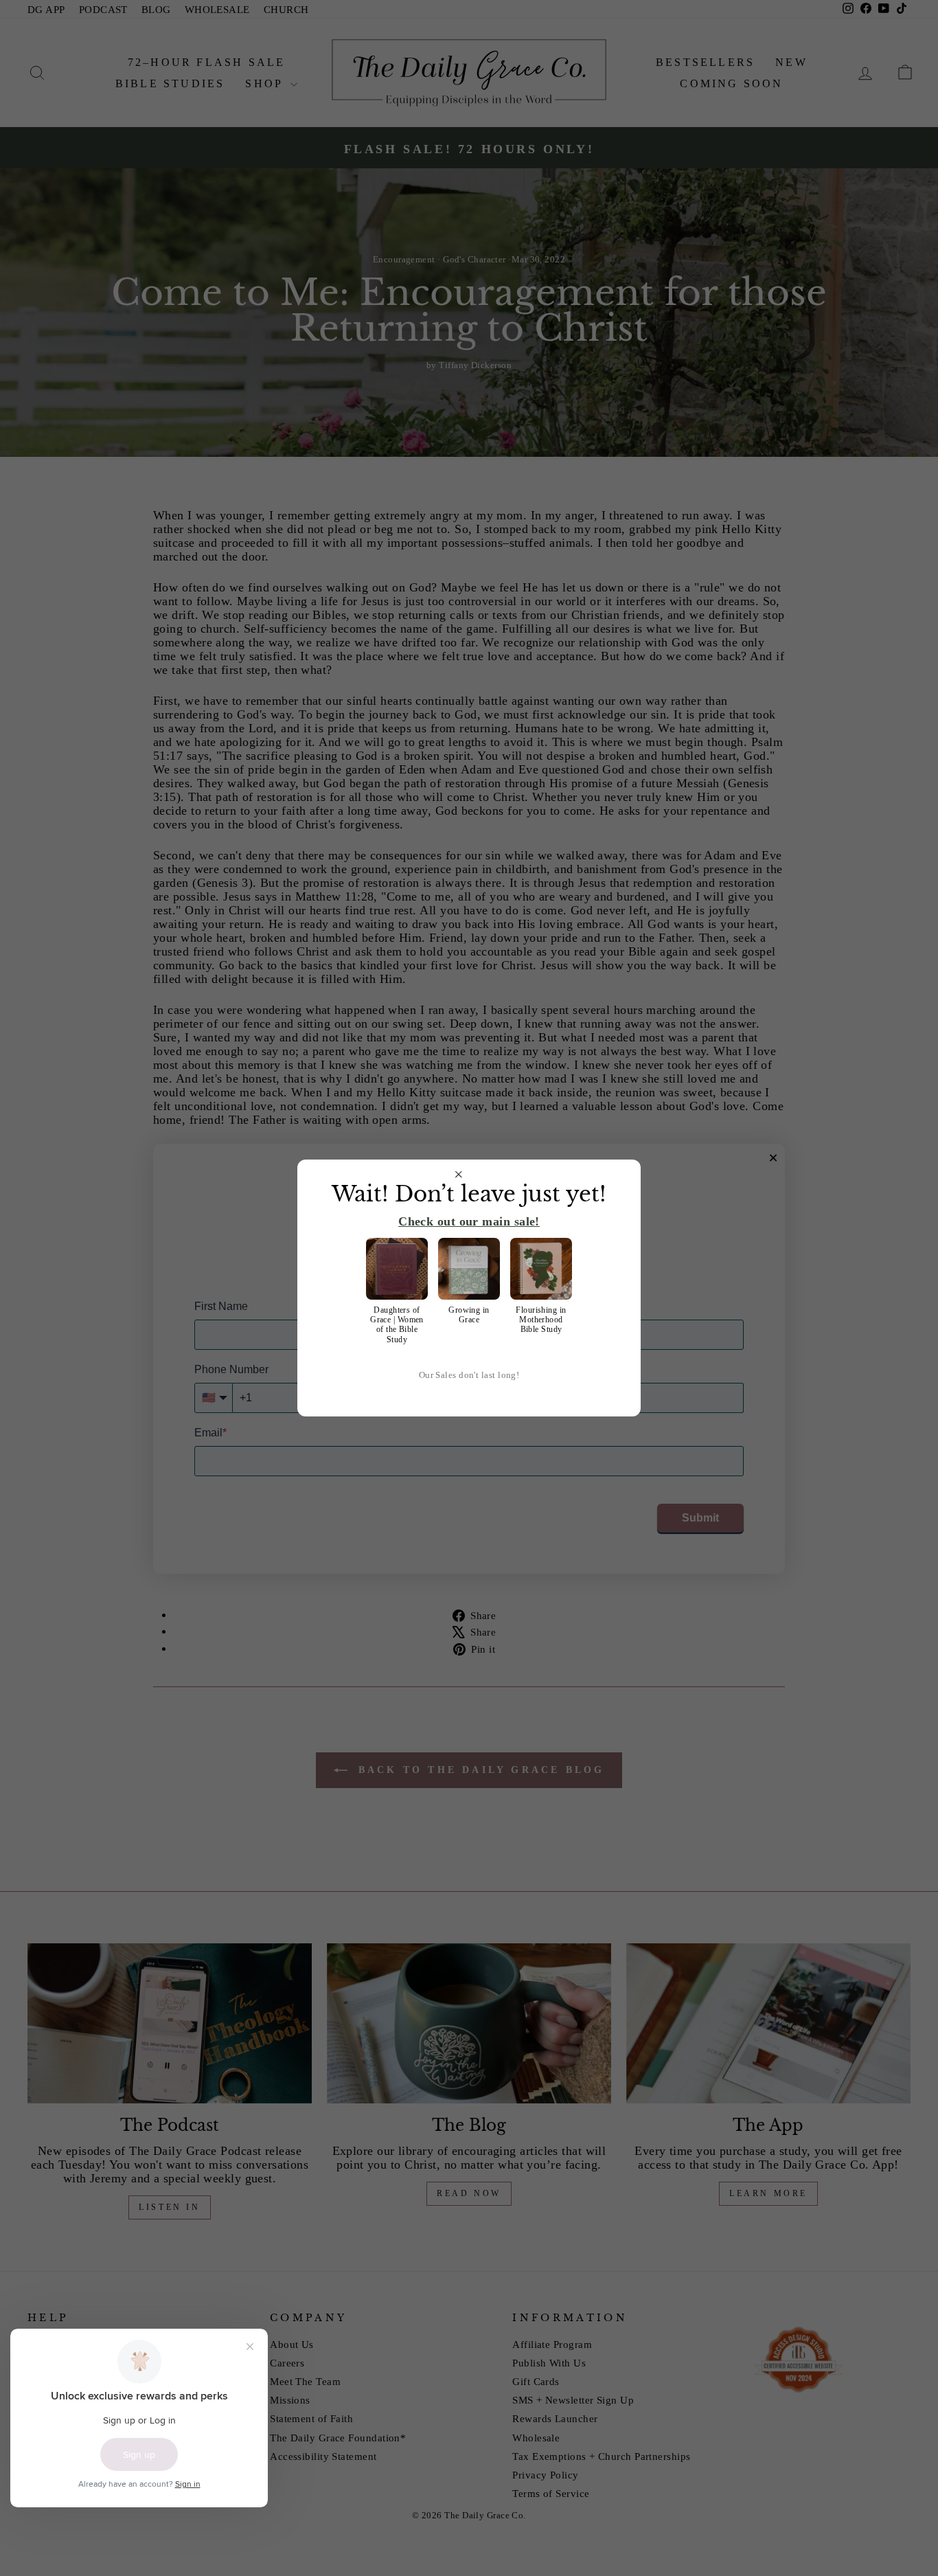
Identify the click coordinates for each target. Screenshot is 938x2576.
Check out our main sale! (469, 1221)
